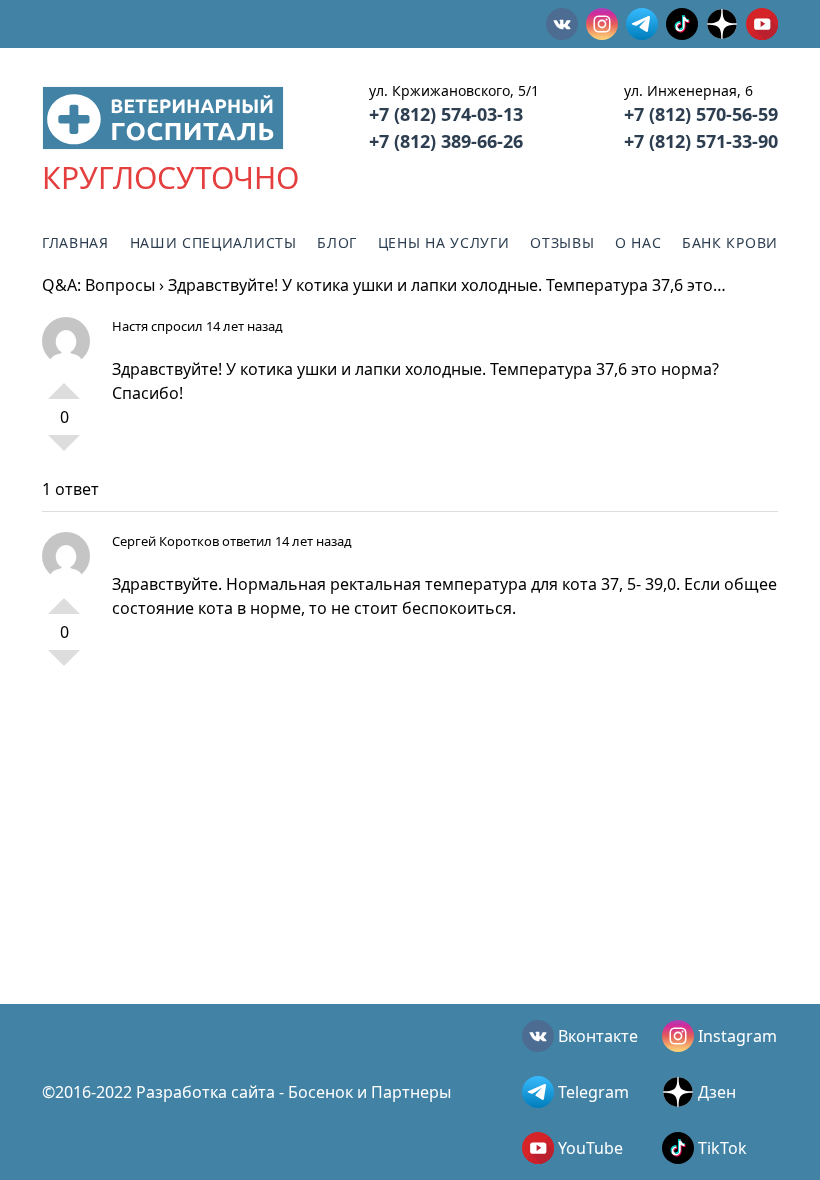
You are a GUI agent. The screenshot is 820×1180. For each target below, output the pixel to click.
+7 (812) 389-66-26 (446, 141)
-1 (64, 451)
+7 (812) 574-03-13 (446, 114)
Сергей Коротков (165, 541)
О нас (638, 242)
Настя (130, 326)
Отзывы (562, 242)
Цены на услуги (444, 242)
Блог (337, 242)
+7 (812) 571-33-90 (701, 141)
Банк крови (730, 242)
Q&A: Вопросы (98, 285)
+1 (64, 383)
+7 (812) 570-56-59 (701, 114)
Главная (75, 242)
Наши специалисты (213, 242)
